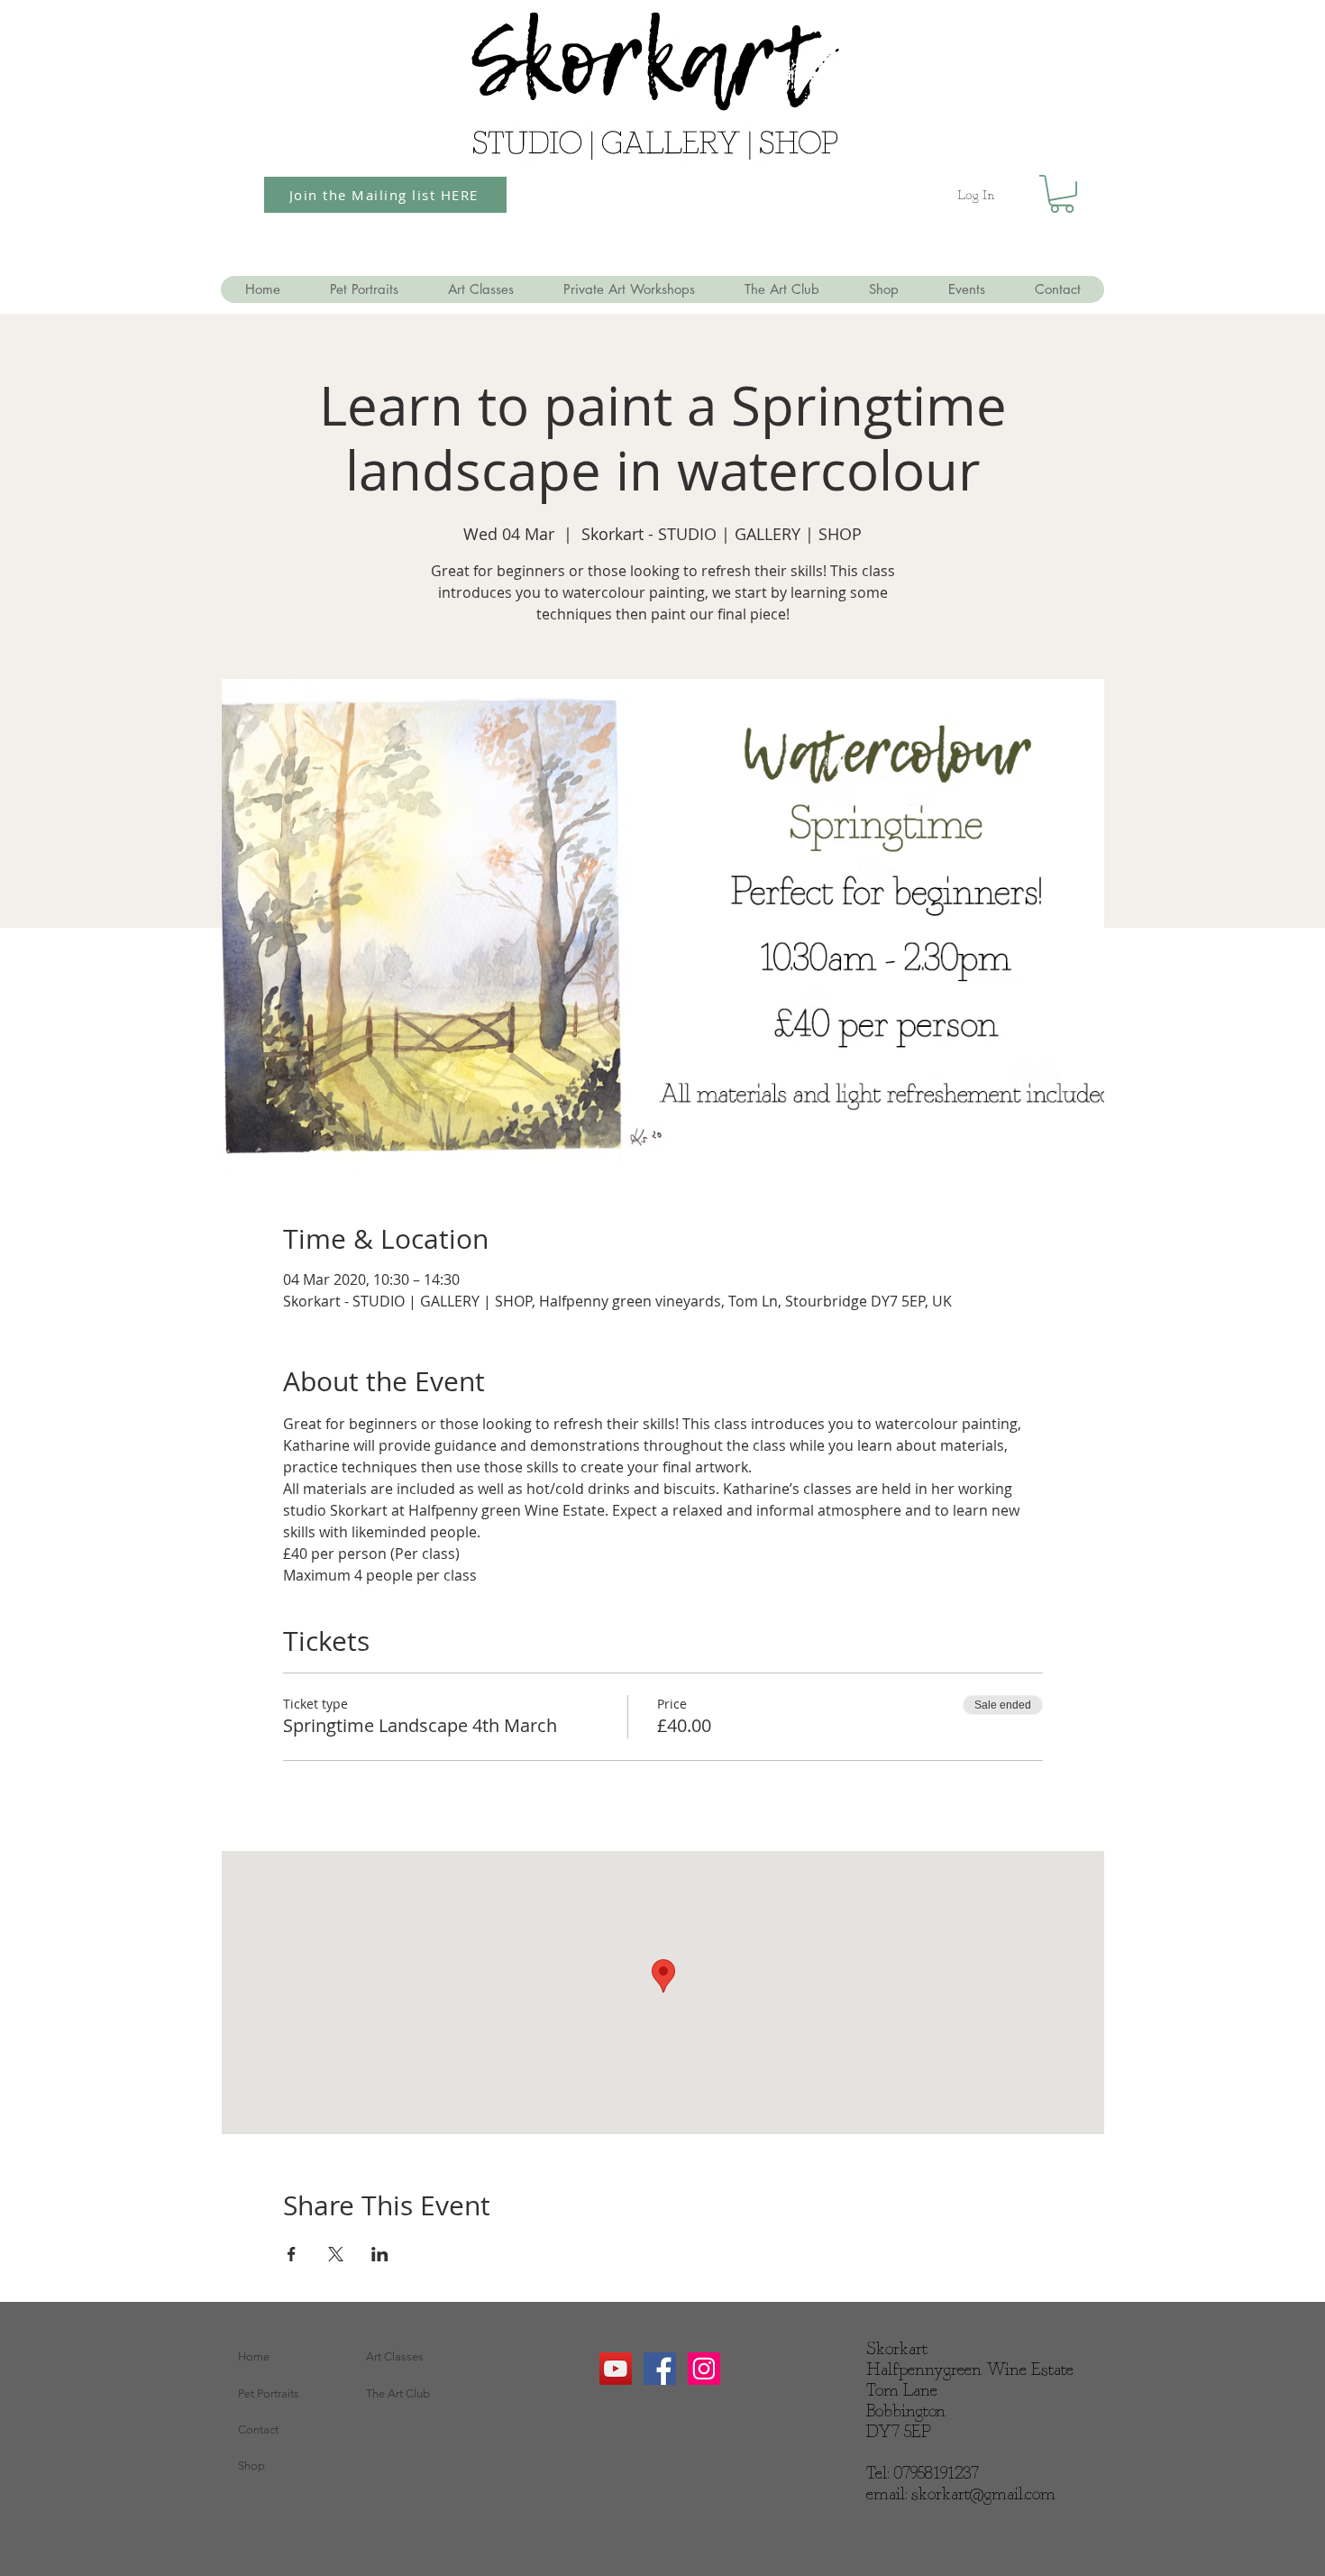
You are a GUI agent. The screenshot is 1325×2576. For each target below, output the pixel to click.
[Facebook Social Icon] (660, 2369)
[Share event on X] (336, 2254)
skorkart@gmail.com (983, 2495)
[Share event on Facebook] (292, 2254)
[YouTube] (616, 2369)
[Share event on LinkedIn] (380, 2254)
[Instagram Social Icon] (704, 2369)
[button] (1062, 194)
